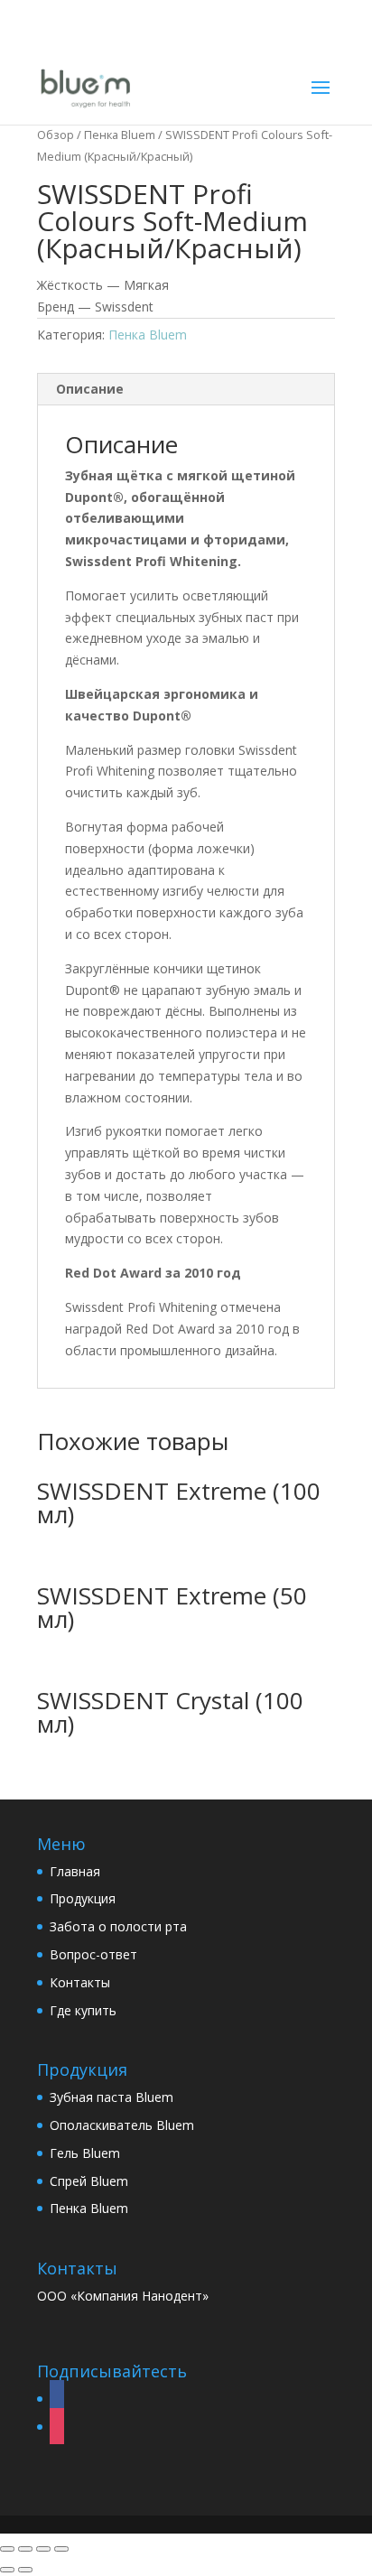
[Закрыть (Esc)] (7, 2549)
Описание (90, 389)
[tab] (186, 390)
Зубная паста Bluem (112, 2097)
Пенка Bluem (120, 135)
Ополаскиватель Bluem (122, 2125)
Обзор (56, 135)
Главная (75, 1871)
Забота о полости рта (118, 1926)
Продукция (83, 1898)
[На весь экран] (43, 2549)
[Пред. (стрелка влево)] (7, 2570)
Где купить (83, 2010)
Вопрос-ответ (93, 1954)
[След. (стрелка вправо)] (25, 2570)
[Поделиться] (25, 2549)
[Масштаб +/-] (61, 2549)
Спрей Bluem (89, 2181)
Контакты (80, 1982)
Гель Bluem (85, 2153)
